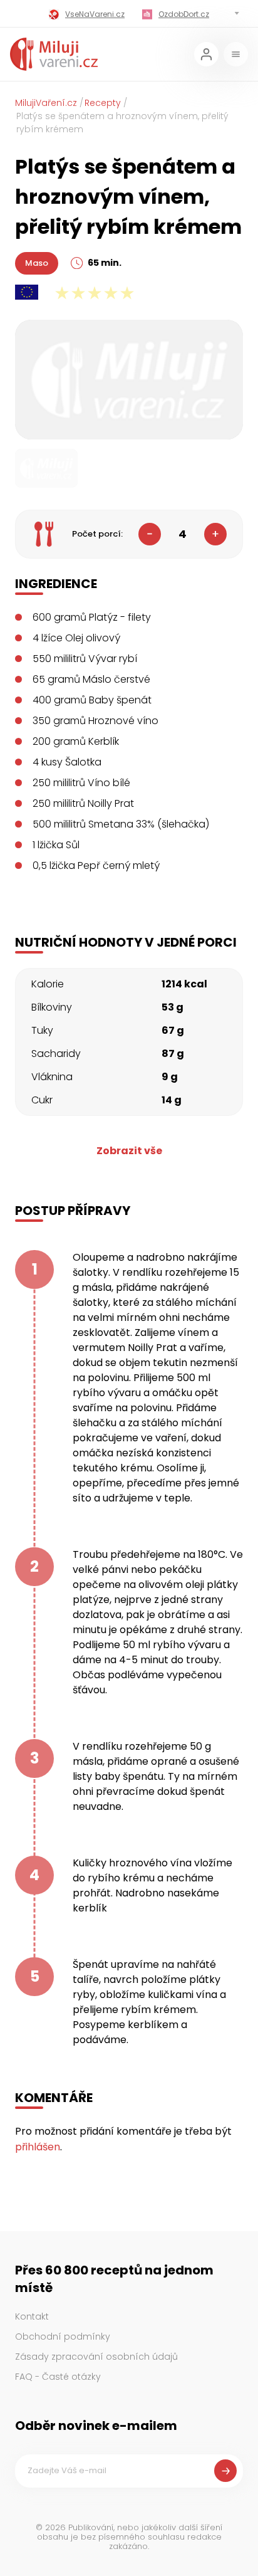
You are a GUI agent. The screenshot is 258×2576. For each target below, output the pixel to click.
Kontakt (32, 2316)
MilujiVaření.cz (46, 103)
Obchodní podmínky (63, 2337)
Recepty (103, 103)
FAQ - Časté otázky (58, 2377)
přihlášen (38, 2147)
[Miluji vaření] (54, 54)
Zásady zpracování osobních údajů (96, 2357)
